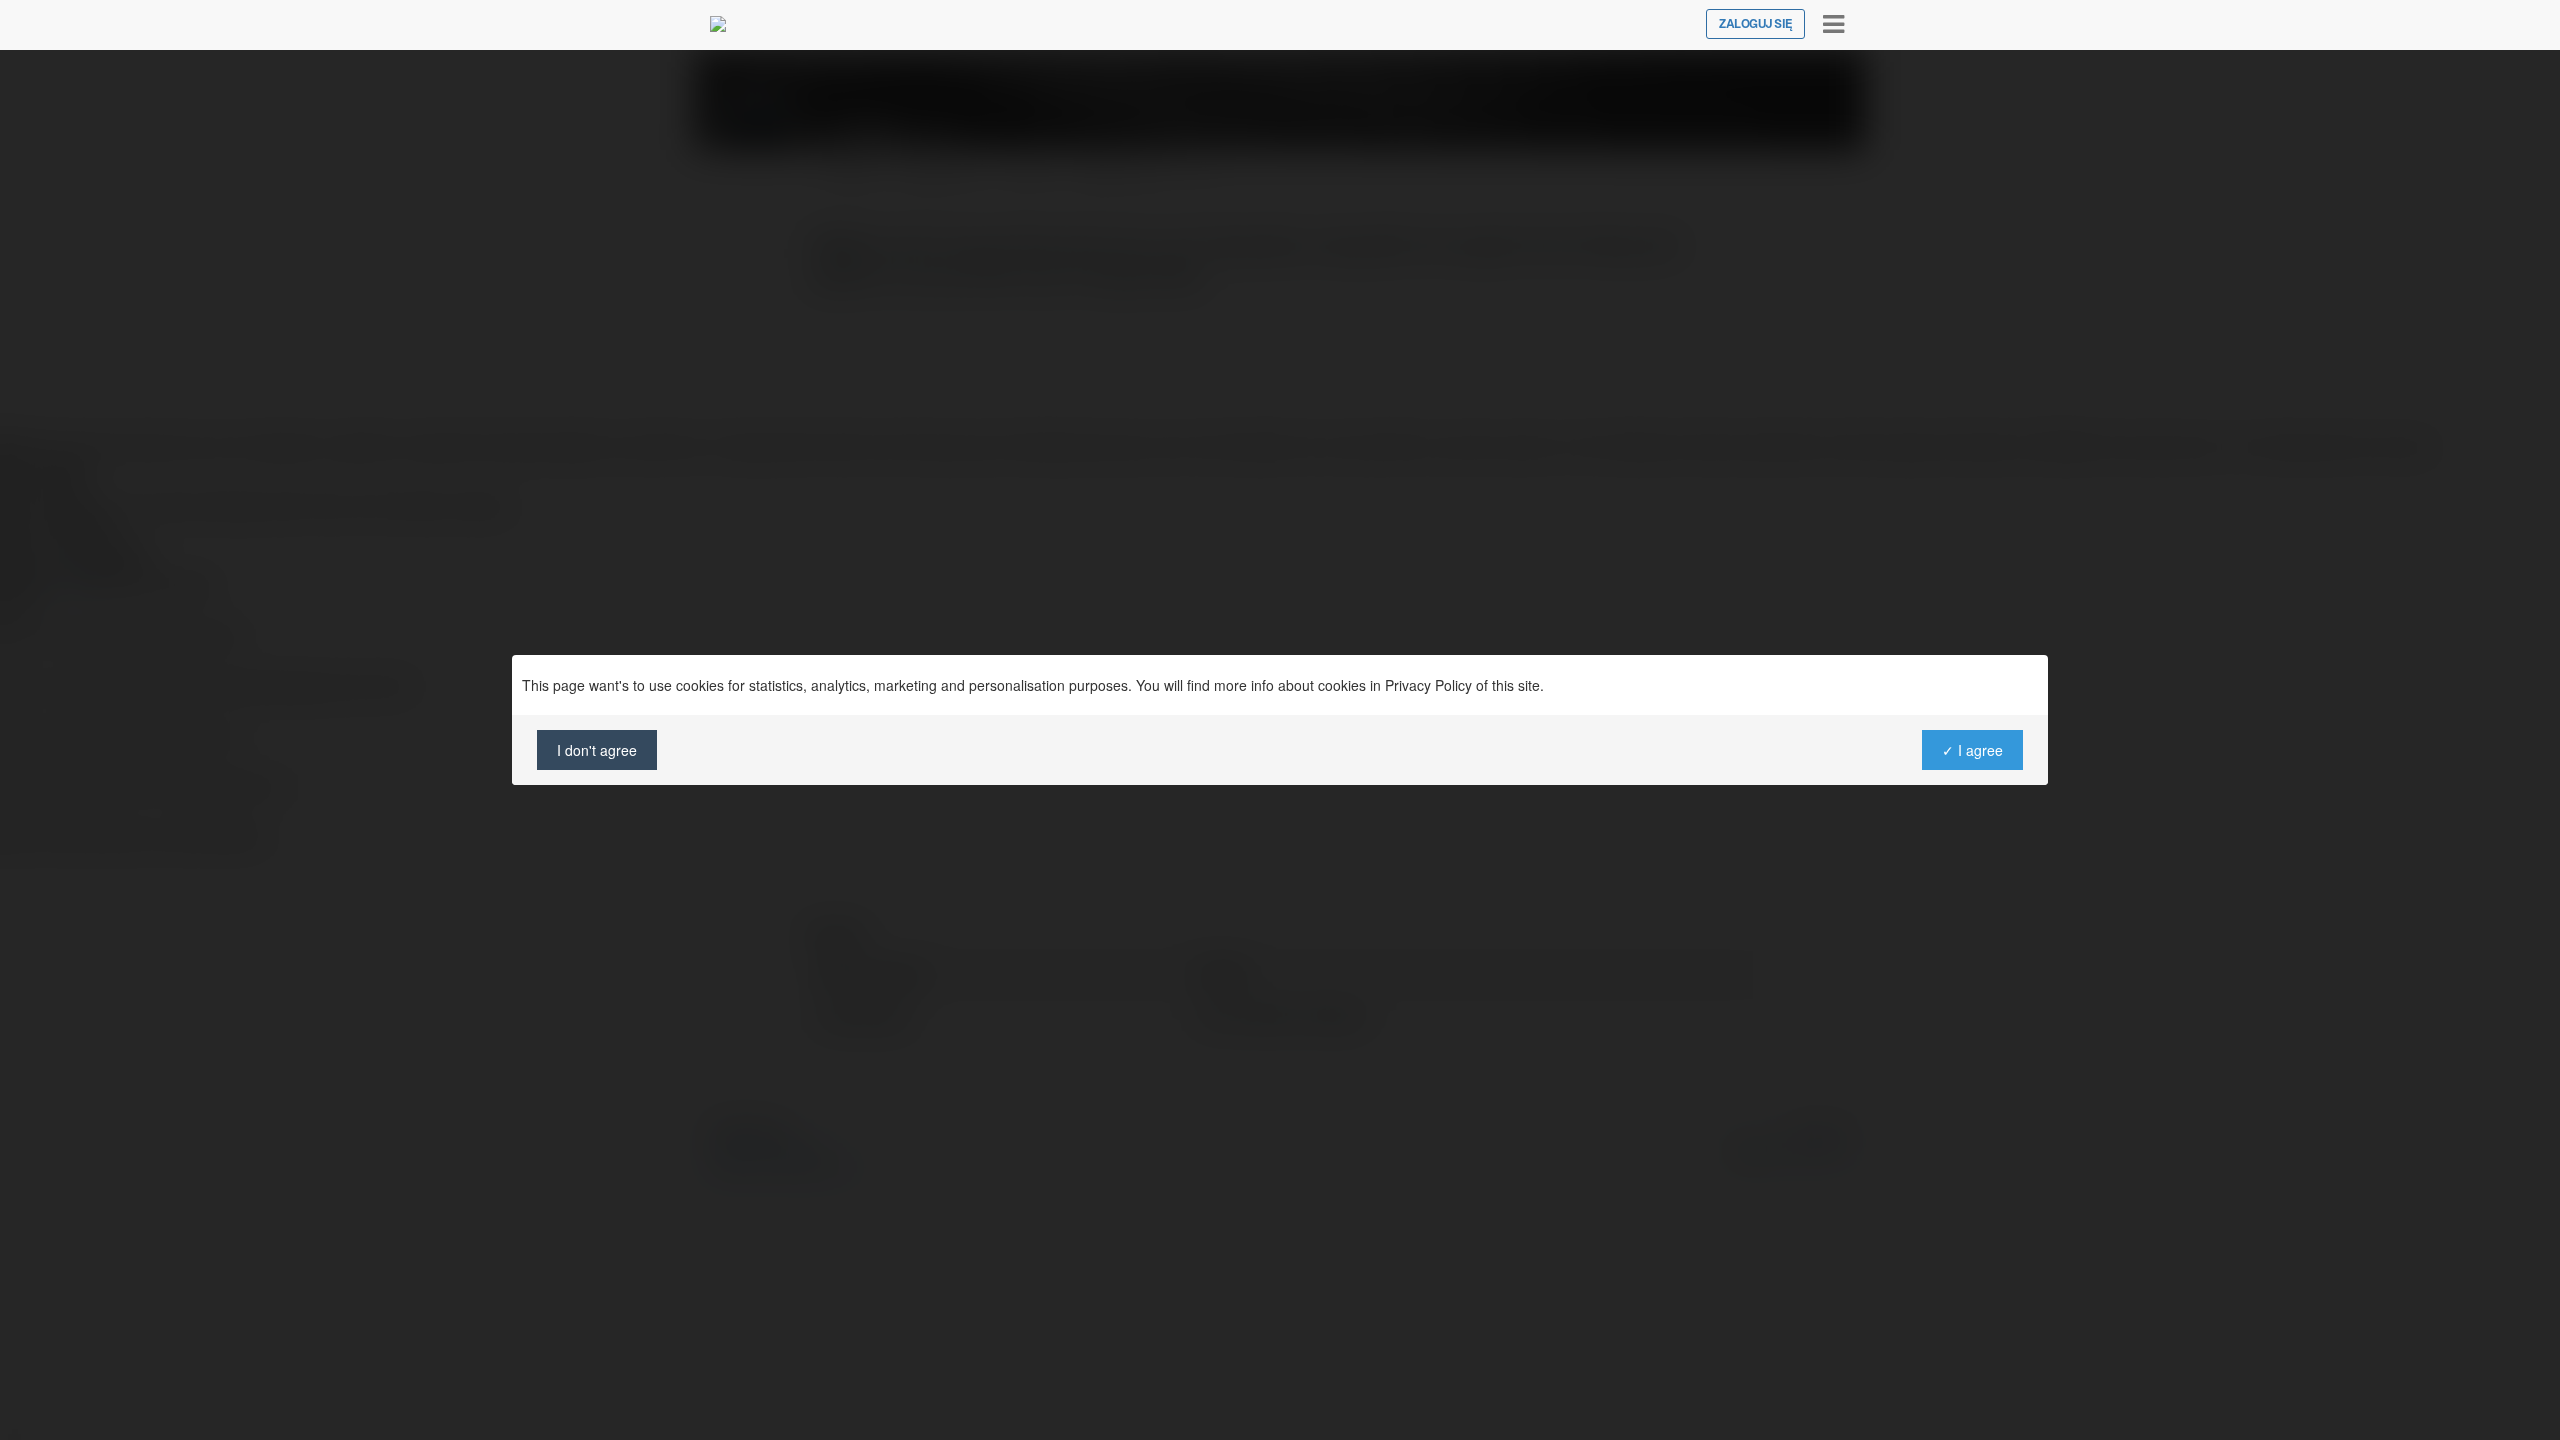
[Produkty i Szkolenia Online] (718, 24)
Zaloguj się (1755, 24)
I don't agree (597, 750)
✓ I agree (1972, 750)
